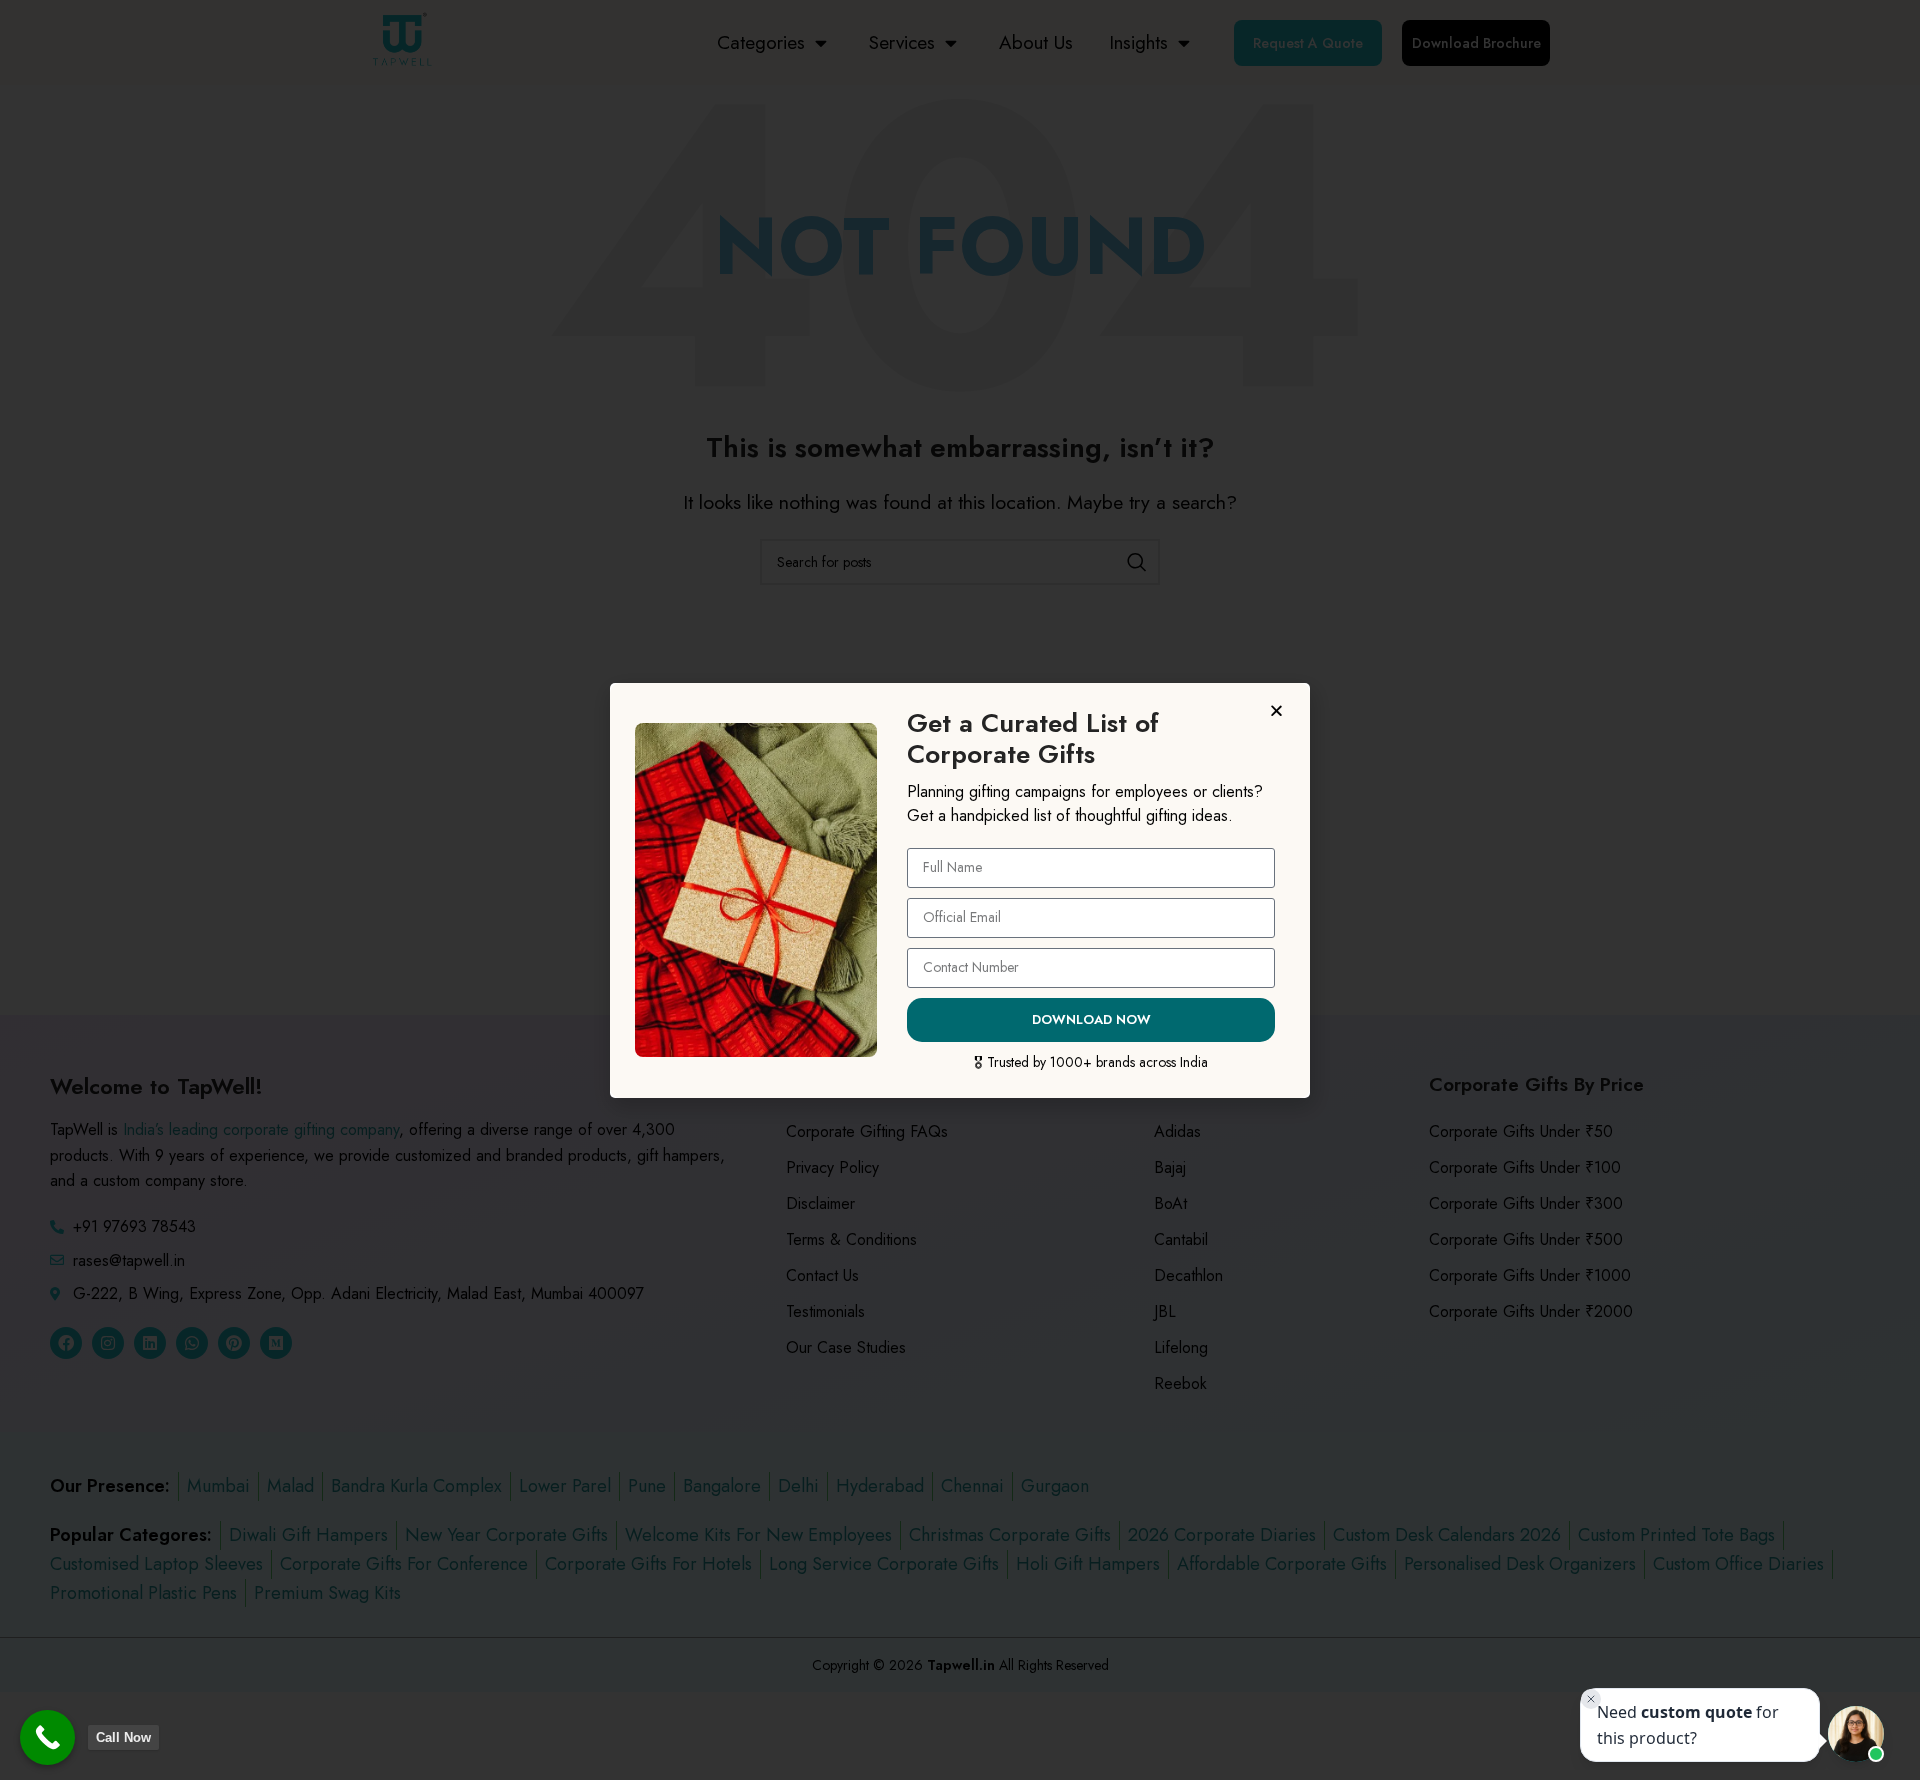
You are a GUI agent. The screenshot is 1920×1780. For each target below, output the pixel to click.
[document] (960, 890)
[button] (1279, 710)
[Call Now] (47, 1737)
